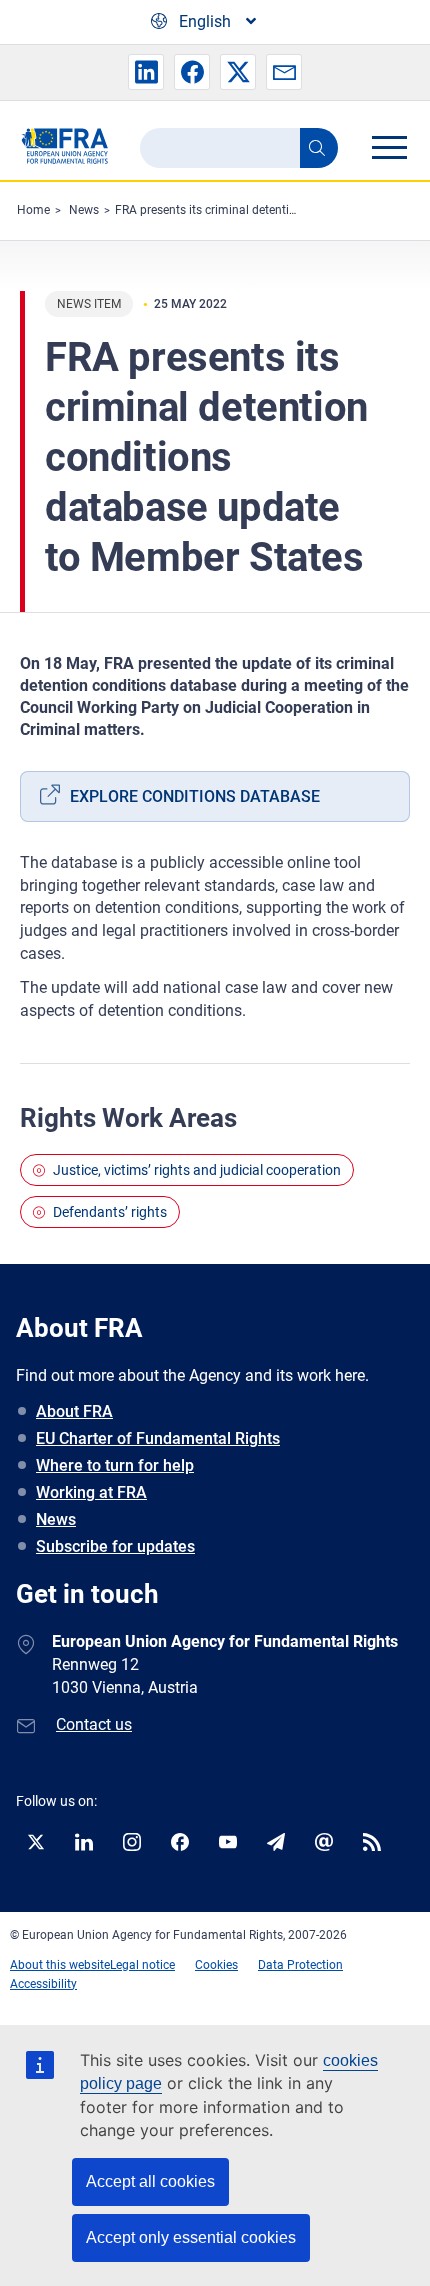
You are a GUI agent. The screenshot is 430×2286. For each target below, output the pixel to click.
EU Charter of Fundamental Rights (158, 1438)
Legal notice (142, 1965)
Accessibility (43, 1984)
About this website (60, 1965)
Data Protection (300, 1965)
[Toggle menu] (389, 147)
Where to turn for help (115, 1465)
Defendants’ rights (110, 1212)
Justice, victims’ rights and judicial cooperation (197, 1170)
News (84, 210)
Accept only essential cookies (191, 2237)
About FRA (74, 1411)
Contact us (94, 1724)
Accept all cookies (150, 2181)
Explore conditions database (195, 796)
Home (33, 210)
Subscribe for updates (115, 1546)
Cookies (216, 1965)
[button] (146, 72)
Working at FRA (91, 1492)
